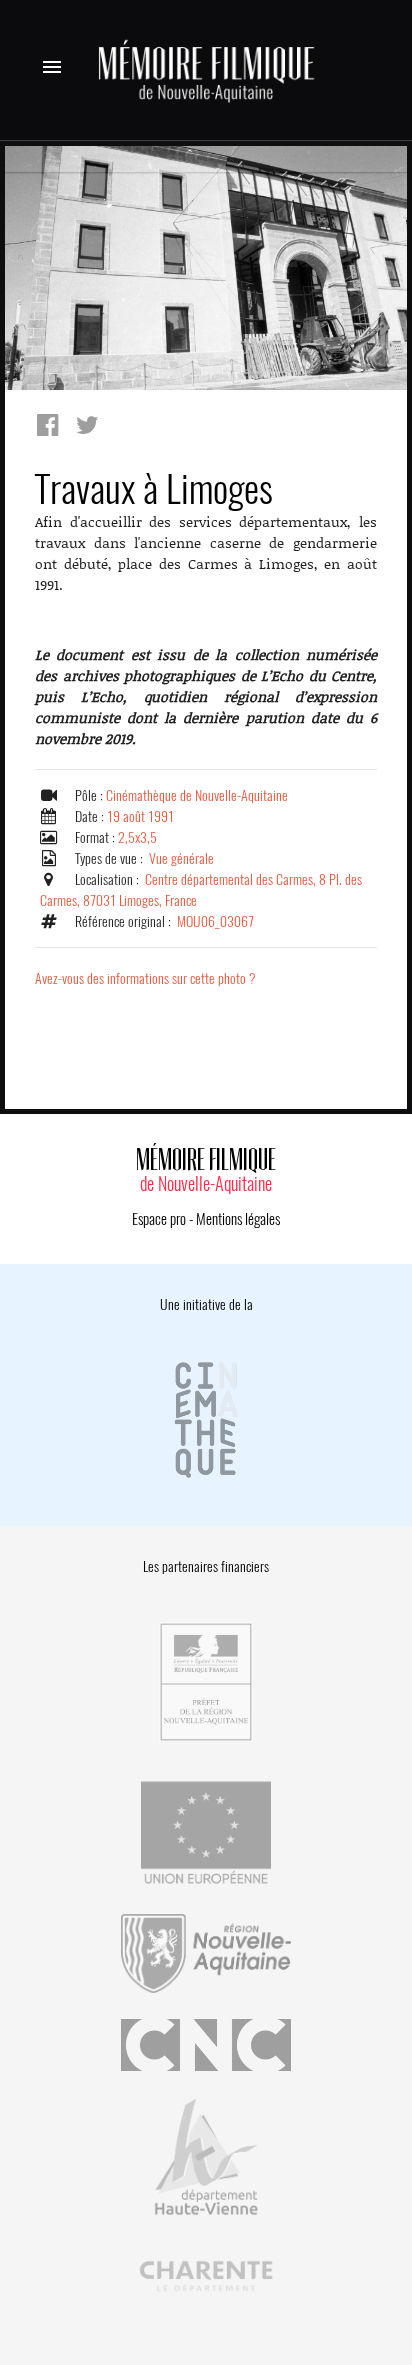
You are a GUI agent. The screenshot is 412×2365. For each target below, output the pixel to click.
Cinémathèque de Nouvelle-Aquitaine (197, 795)
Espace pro (159, 1219)
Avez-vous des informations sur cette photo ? (145, 978)
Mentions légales (238, 1219)
